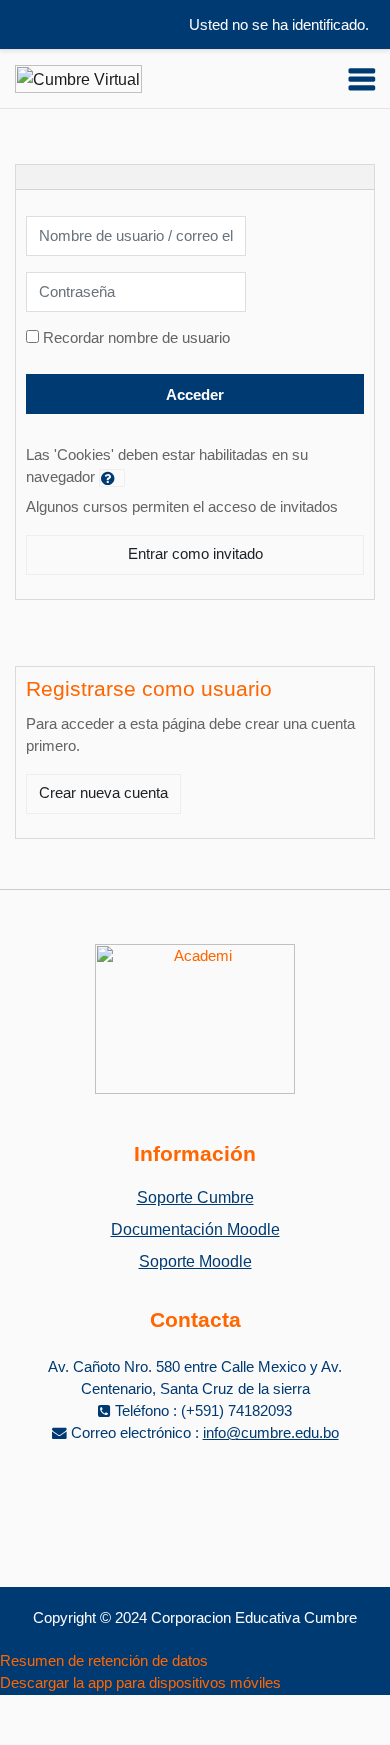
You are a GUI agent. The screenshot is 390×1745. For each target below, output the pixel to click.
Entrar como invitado (195, 554)
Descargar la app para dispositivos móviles (140, 1683)
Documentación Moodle (195, 1229)
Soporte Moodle (195, 1261)
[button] (112, 478)
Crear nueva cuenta (103, 793)
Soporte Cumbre (195, 1197)
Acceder (195, 395)
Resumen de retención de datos (104, 1661)
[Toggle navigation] (362, 79)
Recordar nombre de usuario (136, 338)
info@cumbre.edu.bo (271, 1433)
